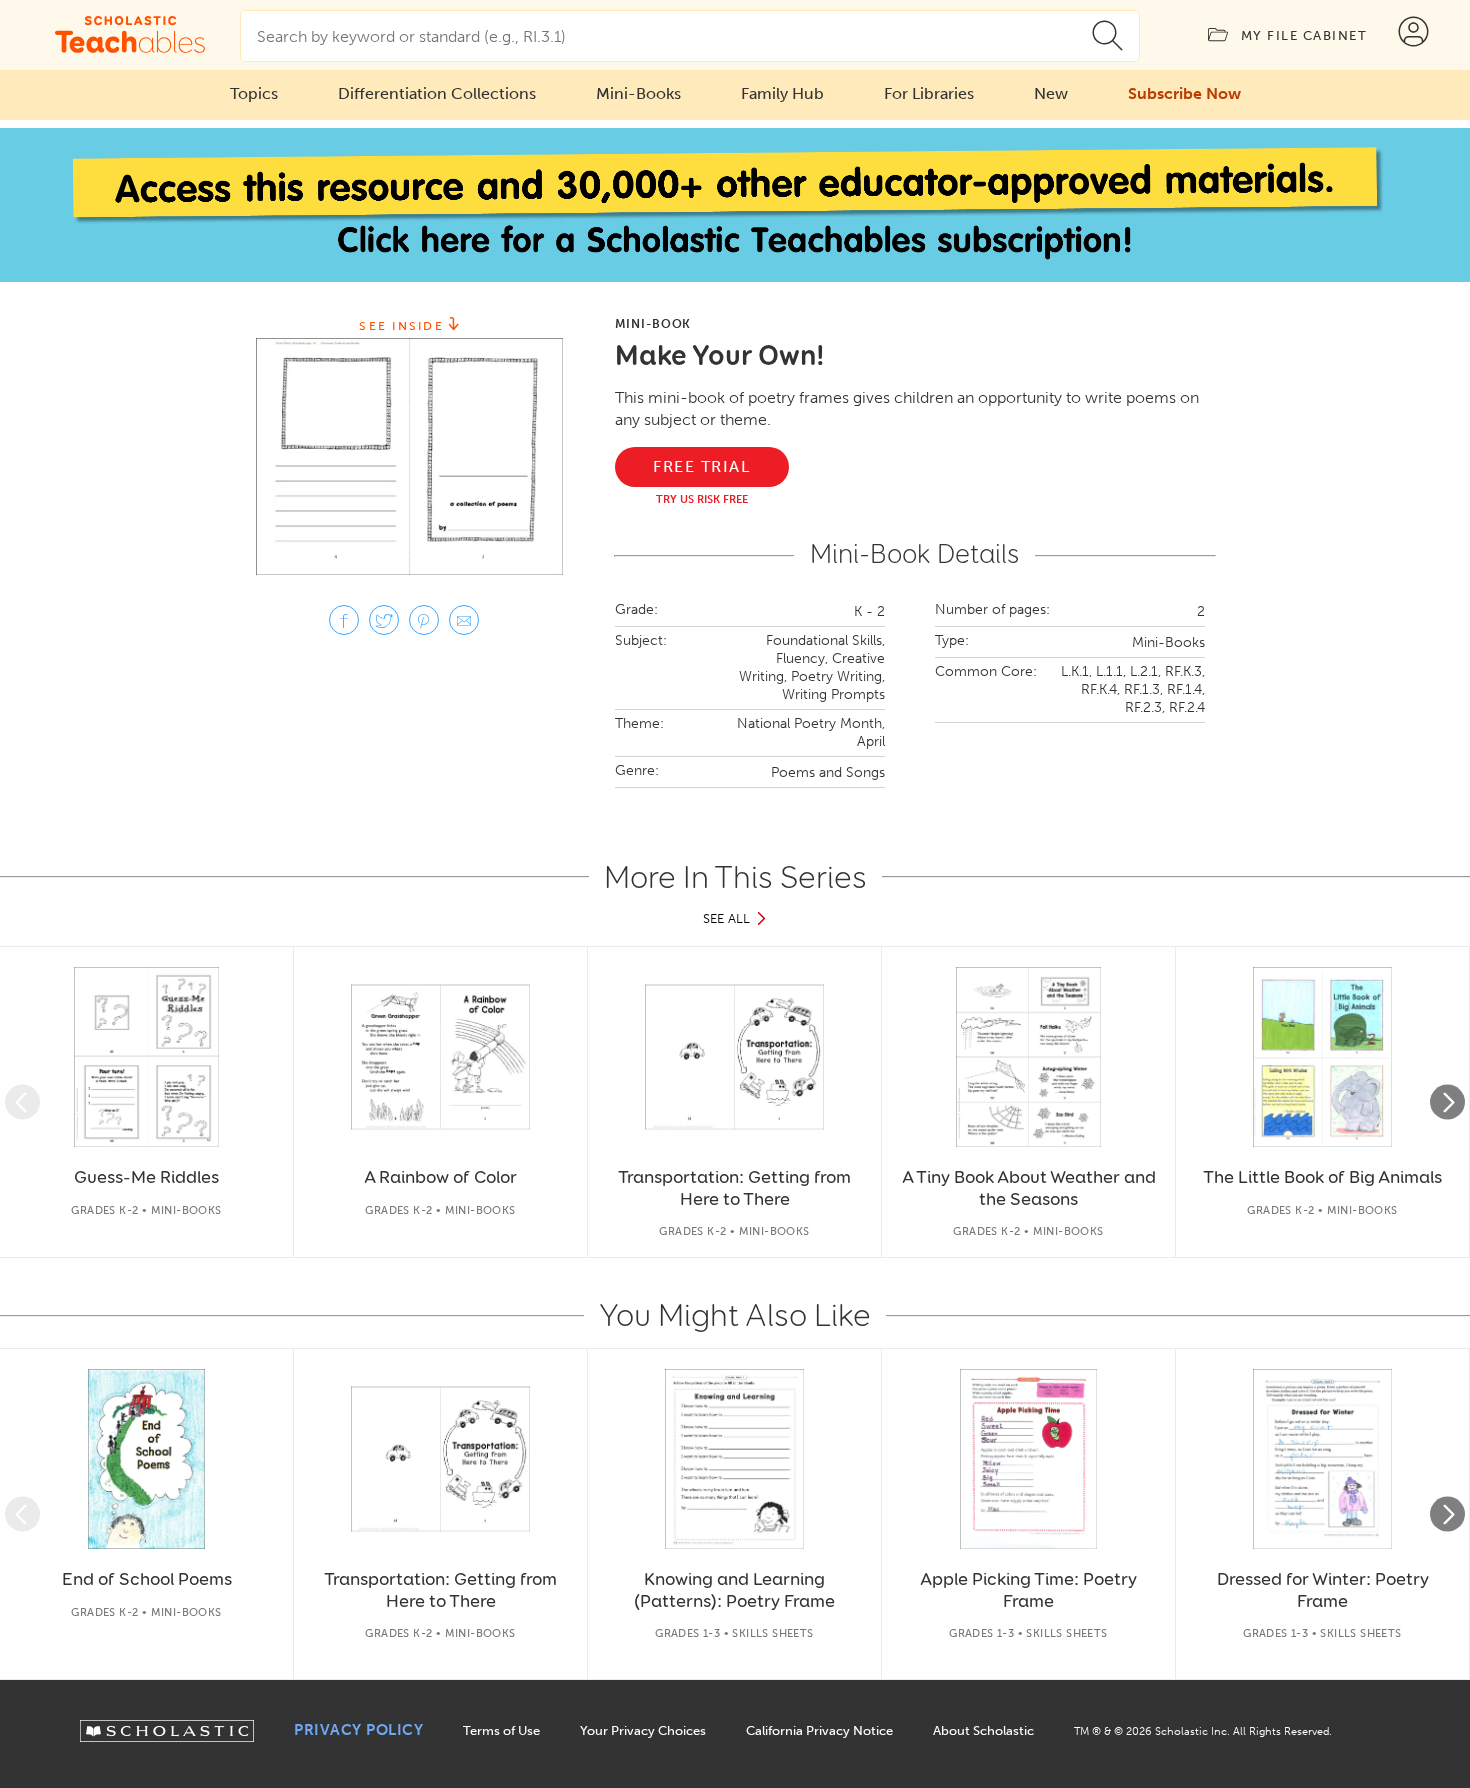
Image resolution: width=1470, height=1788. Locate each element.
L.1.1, (1111, 671)
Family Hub (782, 93)
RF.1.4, (1186, 689)
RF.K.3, (1185, 671)
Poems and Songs (828, 772)
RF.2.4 (1187, 707)
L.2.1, (1145, 671)
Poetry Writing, (838, 676)
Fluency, (802, 658)
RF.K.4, (1100, 689)
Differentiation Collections (437, 93)
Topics (254, 93)
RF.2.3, (1145, 707)
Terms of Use (501, 1730)
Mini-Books (638, 93)
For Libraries (929, 93)
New (1051, 93)
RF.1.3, (1143, 689)
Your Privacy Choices (643, 1730)
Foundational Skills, (825, 640)
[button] (22, 1102)
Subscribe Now (1184, 93)
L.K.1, (1076, 671)
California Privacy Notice (819, 1730)
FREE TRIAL (701, 466)
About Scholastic (983, 1730)
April (871, 741)
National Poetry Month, (811, 723)
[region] (735, 1102)
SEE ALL (726, 918)
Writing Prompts (833, 694)
